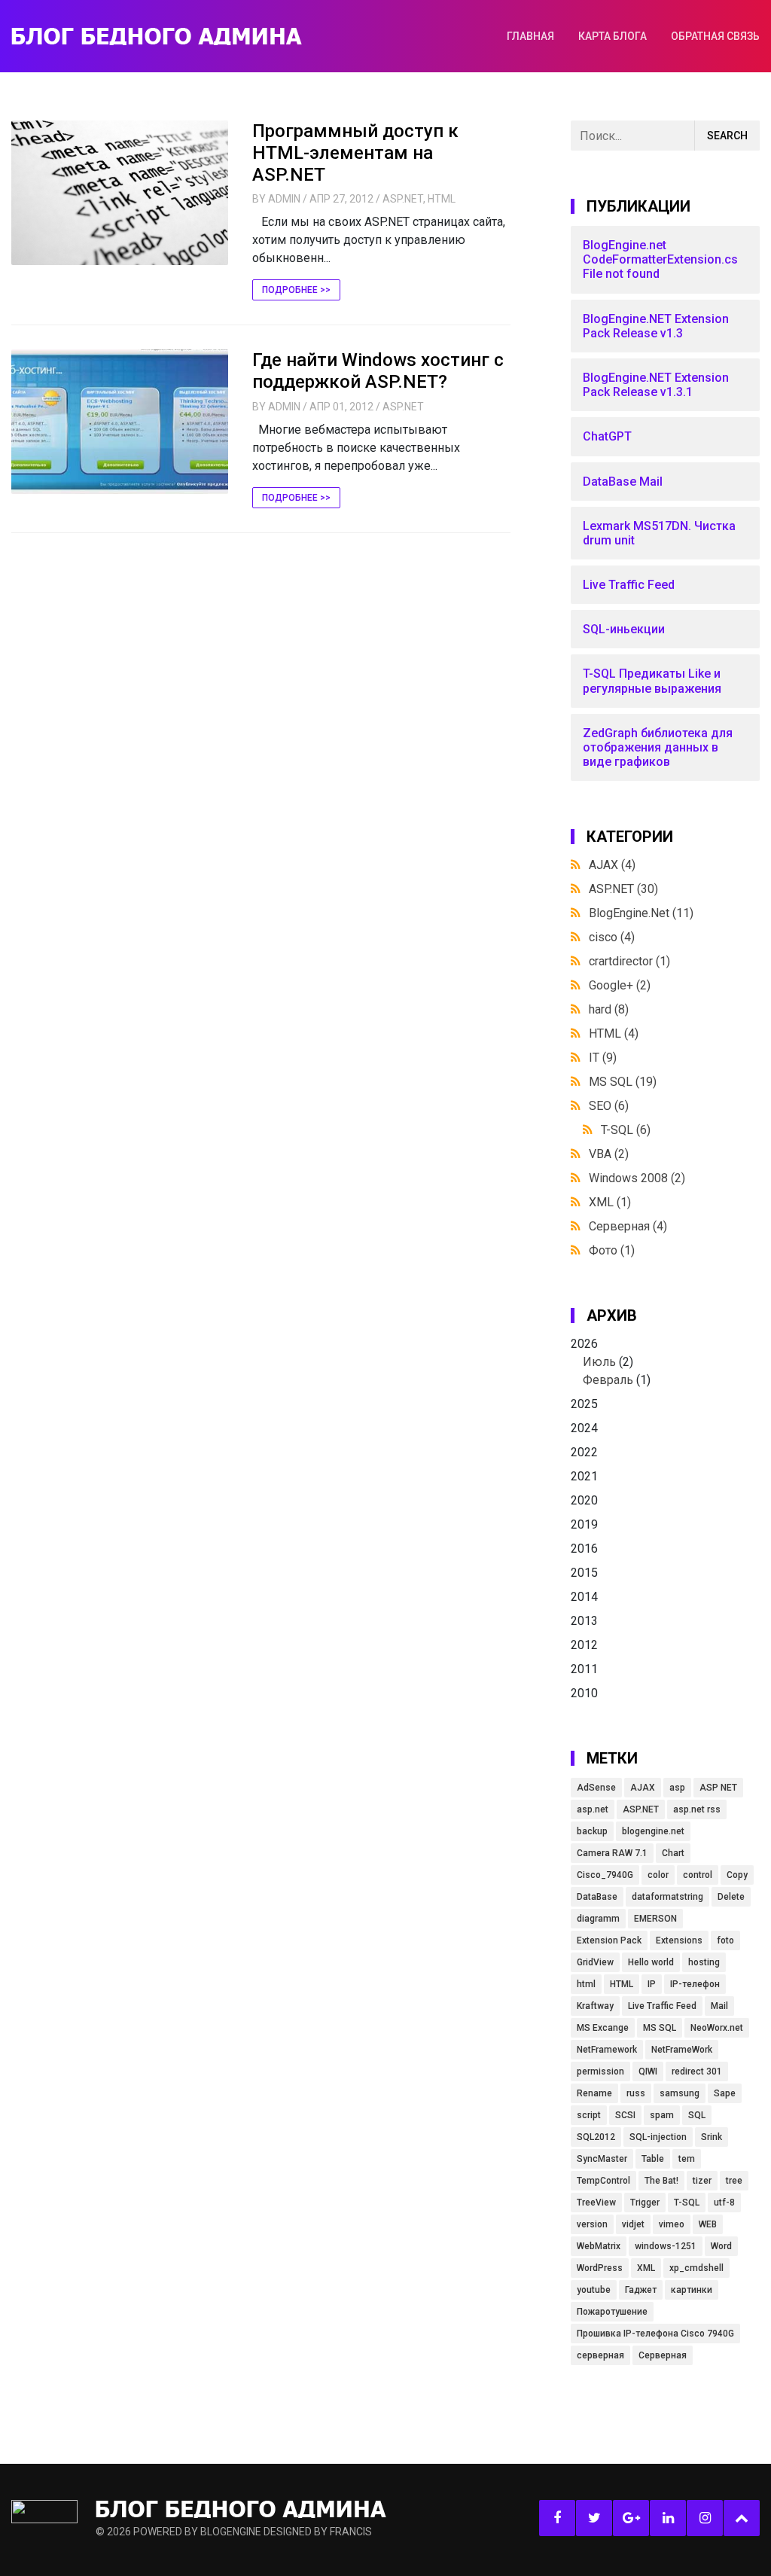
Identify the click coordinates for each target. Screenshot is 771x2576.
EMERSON (655, 1919)
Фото (612, 1250)
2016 (584, 1549)
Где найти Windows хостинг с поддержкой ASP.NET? (378, 371)
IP (652, 1984)
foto (725, 1940)
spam (662, 2115)
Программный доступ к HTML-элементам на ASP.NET (355, 153)
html (586, 1984)
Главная (530, 36)
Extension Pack (609, 1940)
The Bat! (661, 2181)
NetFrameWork (682, 2050)
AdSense (596, 1788)
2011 (584, 1669)
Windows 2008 (637, 1178)
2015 (584, 1573)
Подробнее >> (296, 290)
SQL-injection (658, 2137)
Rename (594, 2093)
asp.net (593, 1809)
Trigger (645, 2203)
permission (600, 2071)
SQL (697, 2115)
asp (677, 1788)
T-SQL (626, 1130)
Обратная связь (715, 36)
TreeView (596, 2203)
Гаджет (641, 2290)
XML (610, 1202)
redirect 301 (697, 2071)
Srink (712, 2137)
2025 (584, 1404)
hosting (704, 1962)
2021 (584, 1476)
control (698, 1875)
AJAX (612, 865)
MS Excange (603, 2028)
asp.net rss (697, 1809)
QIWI (648, 2071)
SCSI (625, 2115)
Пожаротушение (612, 2312)
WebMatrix (599, 2246)
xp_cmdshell (696, 2268)
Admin (284, 199)
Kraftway (595, 2006)
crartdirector (629, 961)
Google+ (620, 985)
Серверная (628, 1226)
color (658, 1875)
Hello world (651, 1962)
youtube (594, 2290)
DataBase (597, 1897)
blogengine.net (653, 1831)
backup (592, 1831)
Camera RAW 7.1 (612, 1853)
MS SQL (623, 1082)
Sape (725, 2093)
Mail (719, 2006)
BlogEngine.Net (641, 913)
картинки (692, 2290)
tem (687, 2159)
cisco (612, 937)
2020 (584, 1500)
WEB (708, 2224)
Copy (737, 1875)
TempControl (603, 2181)
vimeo (672, 2224)
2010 (584, 1693)
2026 (611, 1362)
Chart (673, 1853)
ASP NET (718, 1788)
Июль (599, 1362)
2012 (584, 1645)
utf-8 (724, 2203)
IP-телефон (695, 1984)
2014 (584, 1597)
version (592, 2224)
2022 (584, 1452)
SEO (609, 1106)
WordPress (600, 2268)
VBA (609, 1154)
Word (721, 2246)
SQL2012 (596, 2137)
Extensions (679, 1940)
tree (734, 2181)
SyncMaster (602, 2159)
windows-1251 (666, 2246)
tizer (702, 2181)
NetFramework (607, 2050)
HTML (442, 199)
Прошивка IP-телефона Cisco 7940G (655, 2334)
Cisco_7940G (605, 1875)
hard (609, 1009)
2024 (584, 1428)
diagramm (598, 1919)
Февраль (608, 1380)
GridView (595, 1962)
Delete (731, 1897)
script (589, 2115)
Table (653, 2159)
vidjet (633, 2224)
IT (603, 1058)
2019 (584, 1524)
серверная (600, 2355)
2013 (584, 1621)
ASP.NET (403, 199)
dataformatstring (667, 1897)
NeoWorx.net (717, 2028)
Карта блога (613, 36)
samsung (680, 2093)
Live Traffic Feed (662, 2006)
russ (636, 2093)
